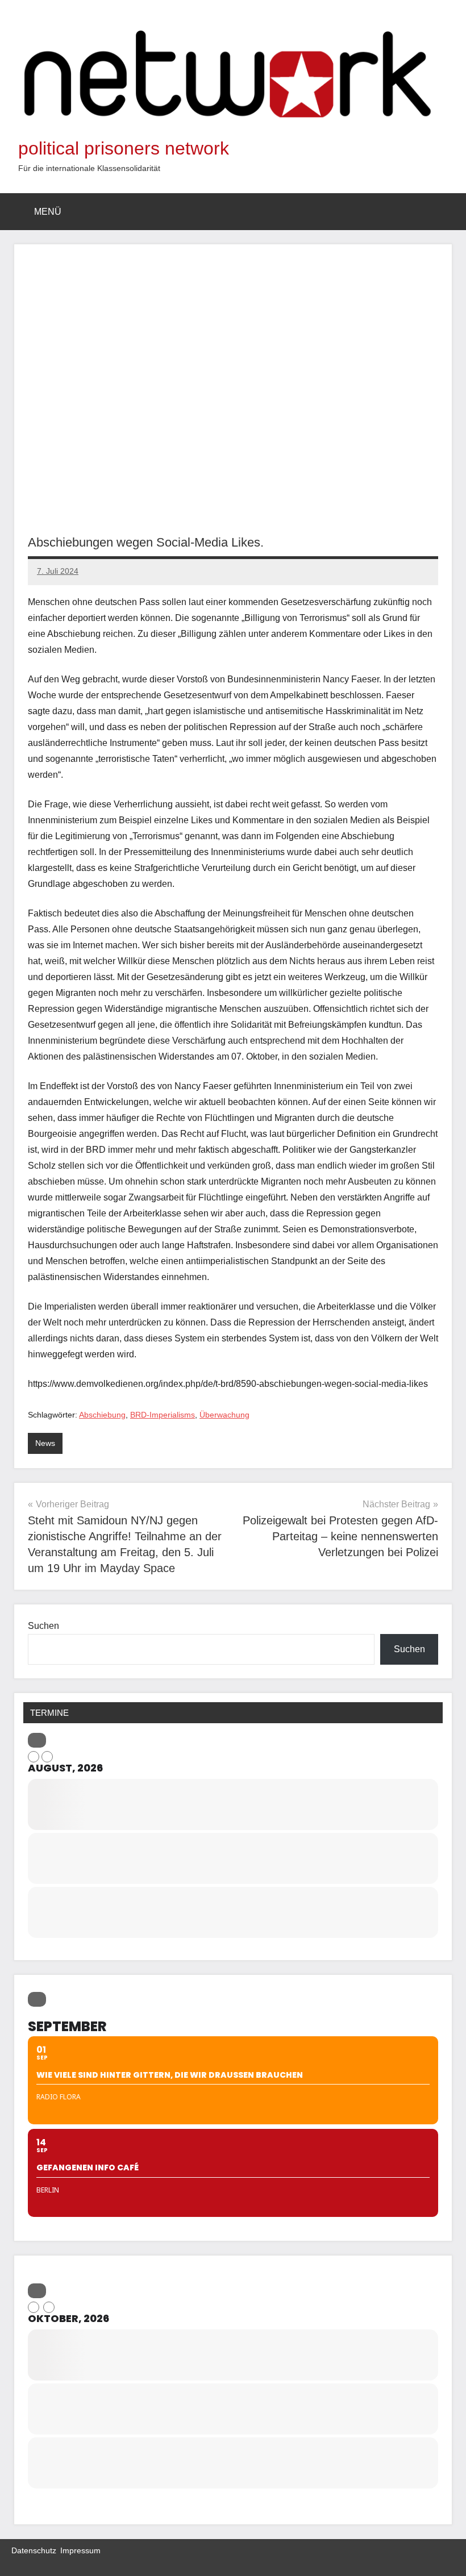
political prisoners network (124, 148)
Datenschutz (34, 2550)
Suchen (43, 1626)
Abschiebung (102, 1415)
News (45, 1443)
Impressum (80, 2550)
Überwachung (224, 1415)
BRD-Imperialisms (163, 1415)
